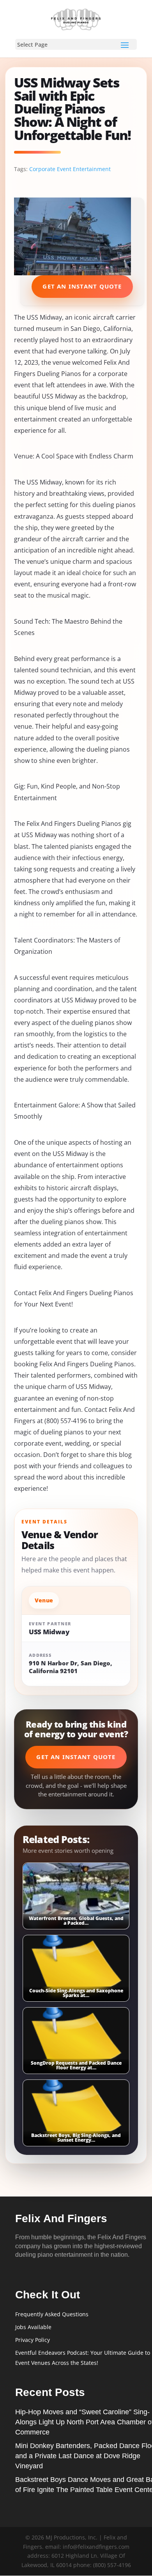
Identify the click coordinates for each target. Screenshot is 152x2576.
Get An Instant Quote (82, 286)
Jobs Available (33, 2327)
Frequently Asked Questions (52, 2314)
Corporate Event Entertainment (70, 169)
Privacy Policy (33, 2340)
